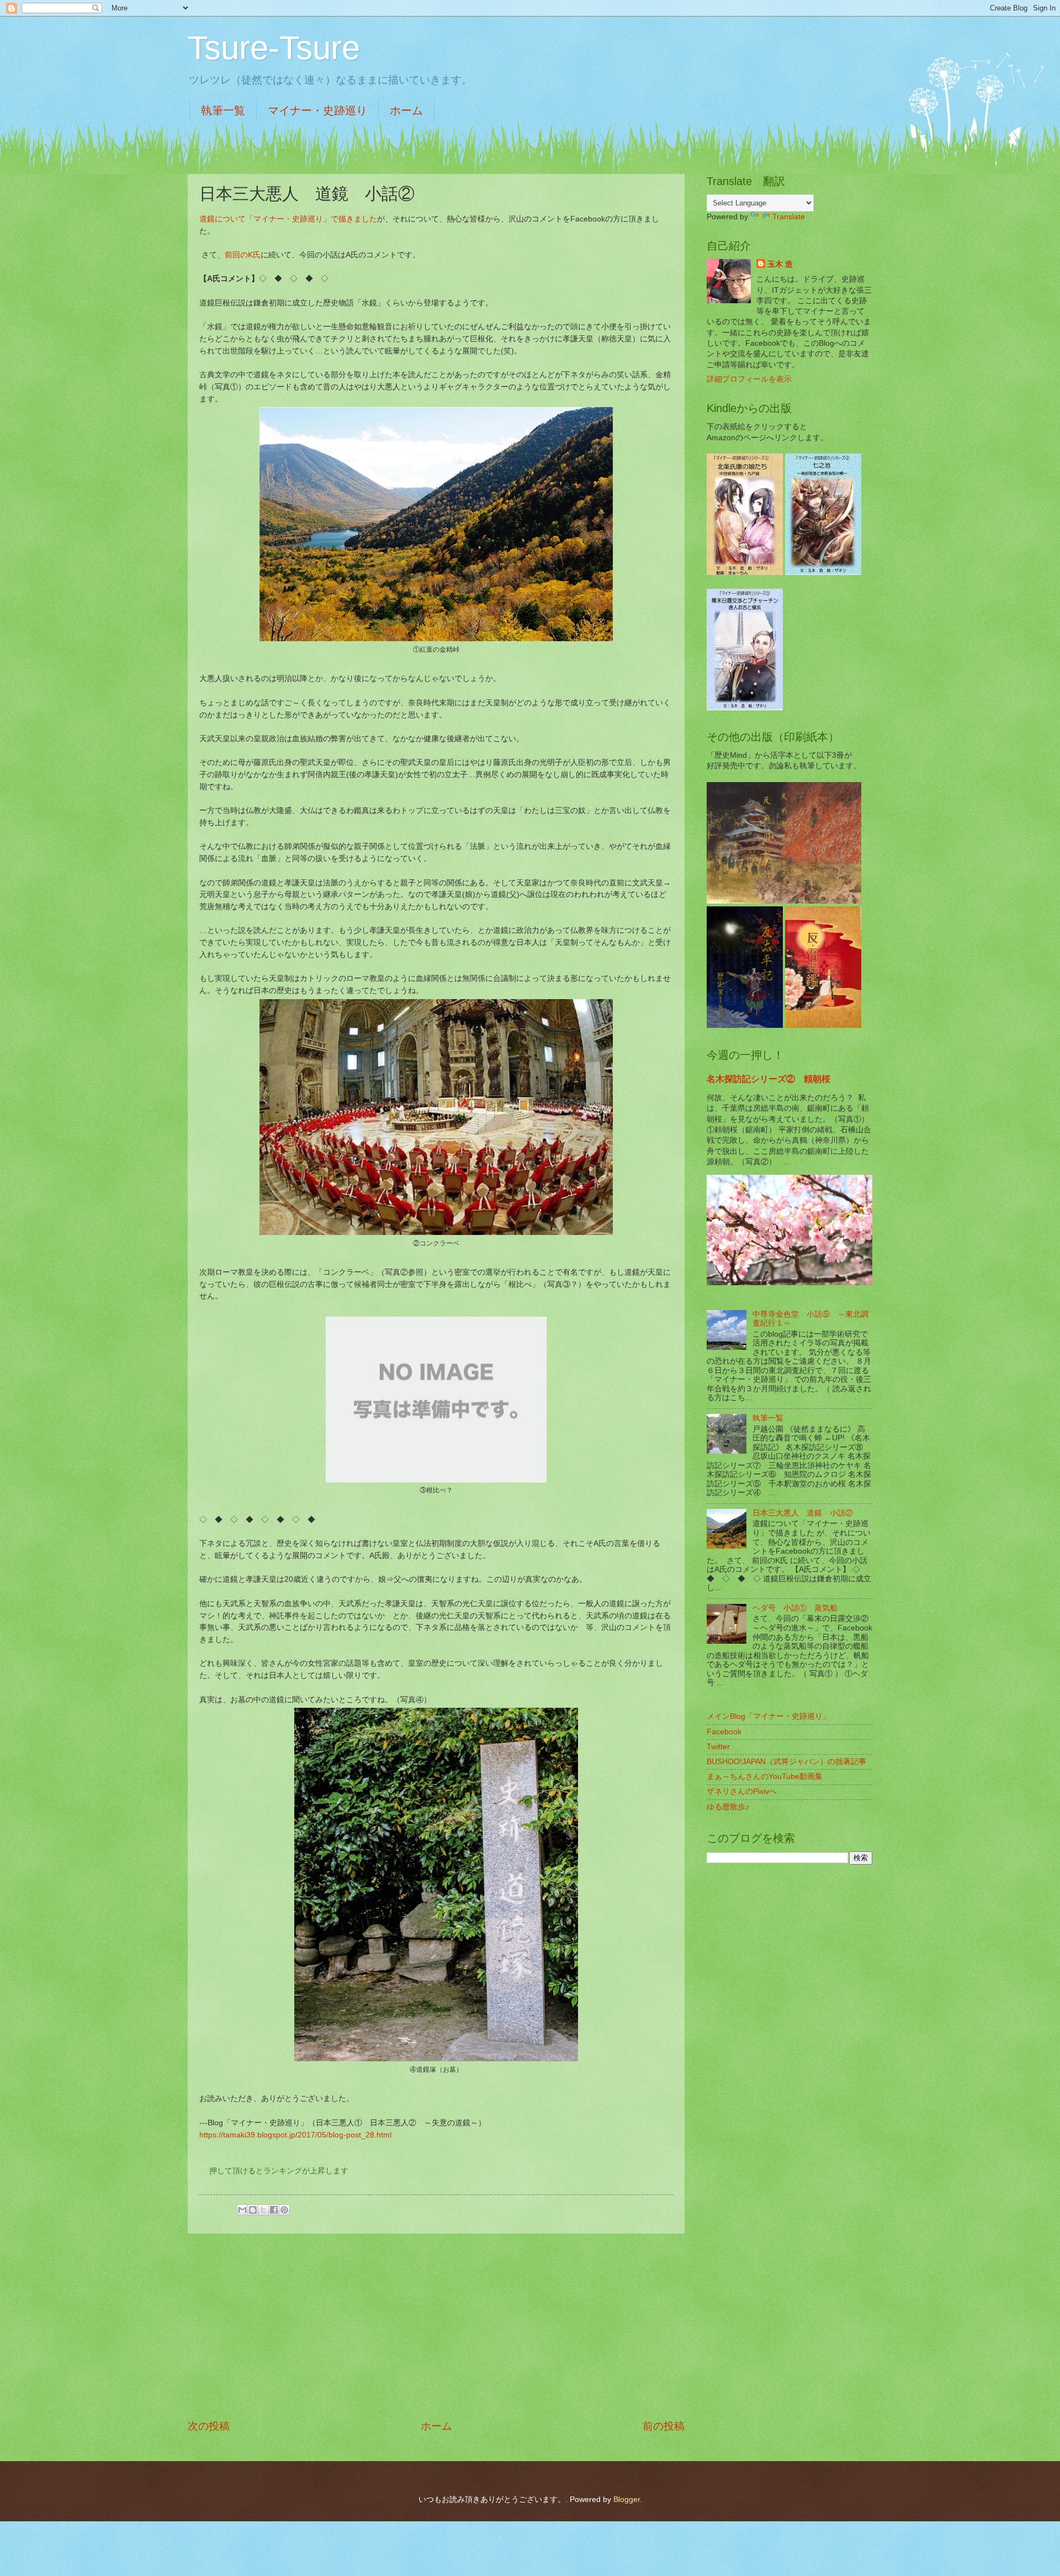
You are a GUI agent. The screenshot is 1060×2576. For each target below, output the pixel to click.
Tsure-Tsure (274, 48)
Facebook (724, 1732)
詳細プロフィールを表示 (749, 379)
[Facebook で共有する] (274, 2210)
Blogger (627, 2500)
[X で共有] (263, 2210)
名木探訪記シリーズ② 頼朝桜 (768, 1079)
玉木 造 (780, 264)
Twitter (718, 1747)
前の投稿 (664, 2426)
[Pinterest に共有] (284, 2210)
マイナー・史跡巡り (317, 110)
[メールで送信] (242, 2210)
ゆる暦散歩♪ (728, 1807)
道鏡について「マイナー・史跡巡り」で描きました (288, 219)
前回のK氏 (243, 255)
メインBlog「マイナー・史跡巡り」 (768, 1716)
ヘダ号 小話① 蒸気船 (795, 1608)
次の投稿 (209, 2426)
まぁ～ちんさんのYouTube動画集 (765, 1777)
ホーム (406, 110)
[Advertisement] (436, 2326)
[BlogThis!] (253, 2210)
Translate (789, 217)
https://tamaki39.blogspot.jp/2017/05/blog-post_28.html (295, 2135)
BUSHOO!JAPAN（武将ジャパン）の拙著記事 (786, 1762)
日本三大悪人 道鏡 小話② (803, 1513)
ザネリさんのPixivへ (742, 1791)
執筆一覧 (223, 110)
